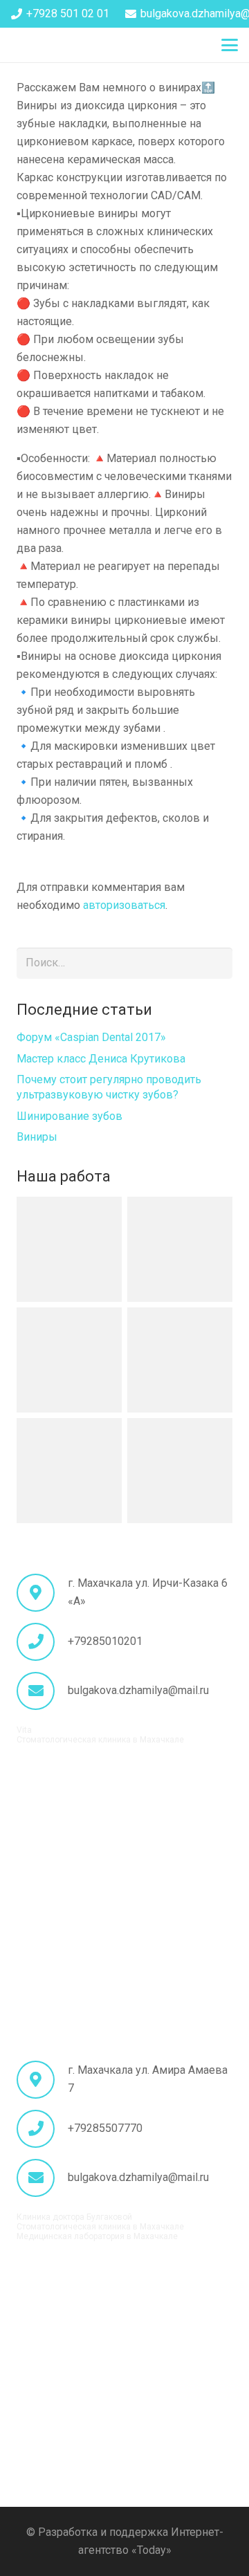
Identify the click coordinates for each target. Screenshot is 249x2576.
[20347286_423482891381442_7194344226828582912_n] (180, 1471)
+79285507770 (105, 2128)
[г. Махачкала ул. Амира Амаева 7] (42, 2080)
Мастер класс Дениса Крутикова (101, 1059)
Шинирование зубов (70, 1116)
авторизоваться (124, 905)
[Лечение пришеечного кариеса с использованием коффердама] (180, 1249)
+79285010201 (105, 1641)
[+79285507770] (42, 2129)
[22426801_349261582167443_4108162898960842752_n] (69, 1471)
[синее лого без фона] (27, 45)
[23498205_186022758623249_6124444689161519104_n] (69, 1249)
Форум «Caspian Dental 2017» (91, 1037)
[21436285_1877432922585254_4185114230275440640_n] (69, 1360)
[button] (230, 45)
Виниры (37, 1137)
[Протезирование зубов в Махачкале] (180, 1360)
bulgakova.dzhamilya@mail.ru (138, 1690)
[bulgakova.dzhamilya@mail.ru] (42, 1691)
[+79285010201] (42, 1642)
